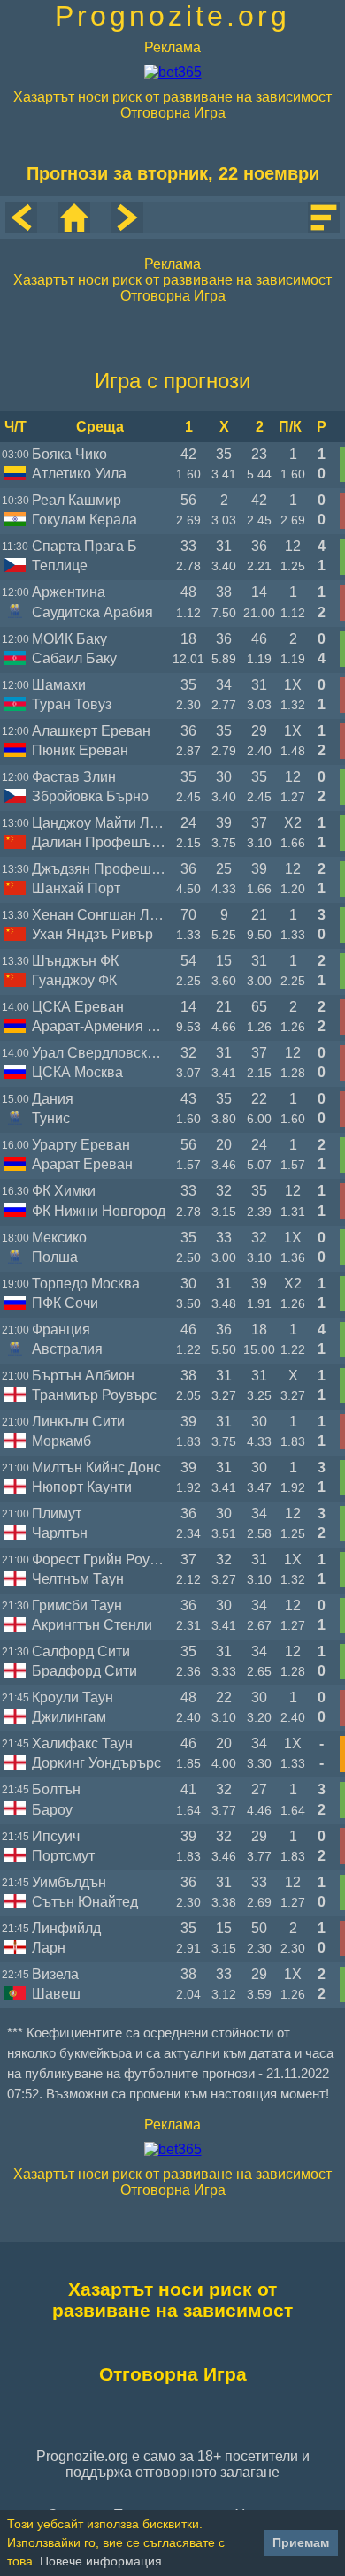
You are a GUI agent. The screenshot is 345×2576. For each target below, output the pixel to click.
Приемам (301, 2542)
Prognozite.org (172, 16)
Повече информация (101, 2561)
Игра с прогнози (172, 381)
